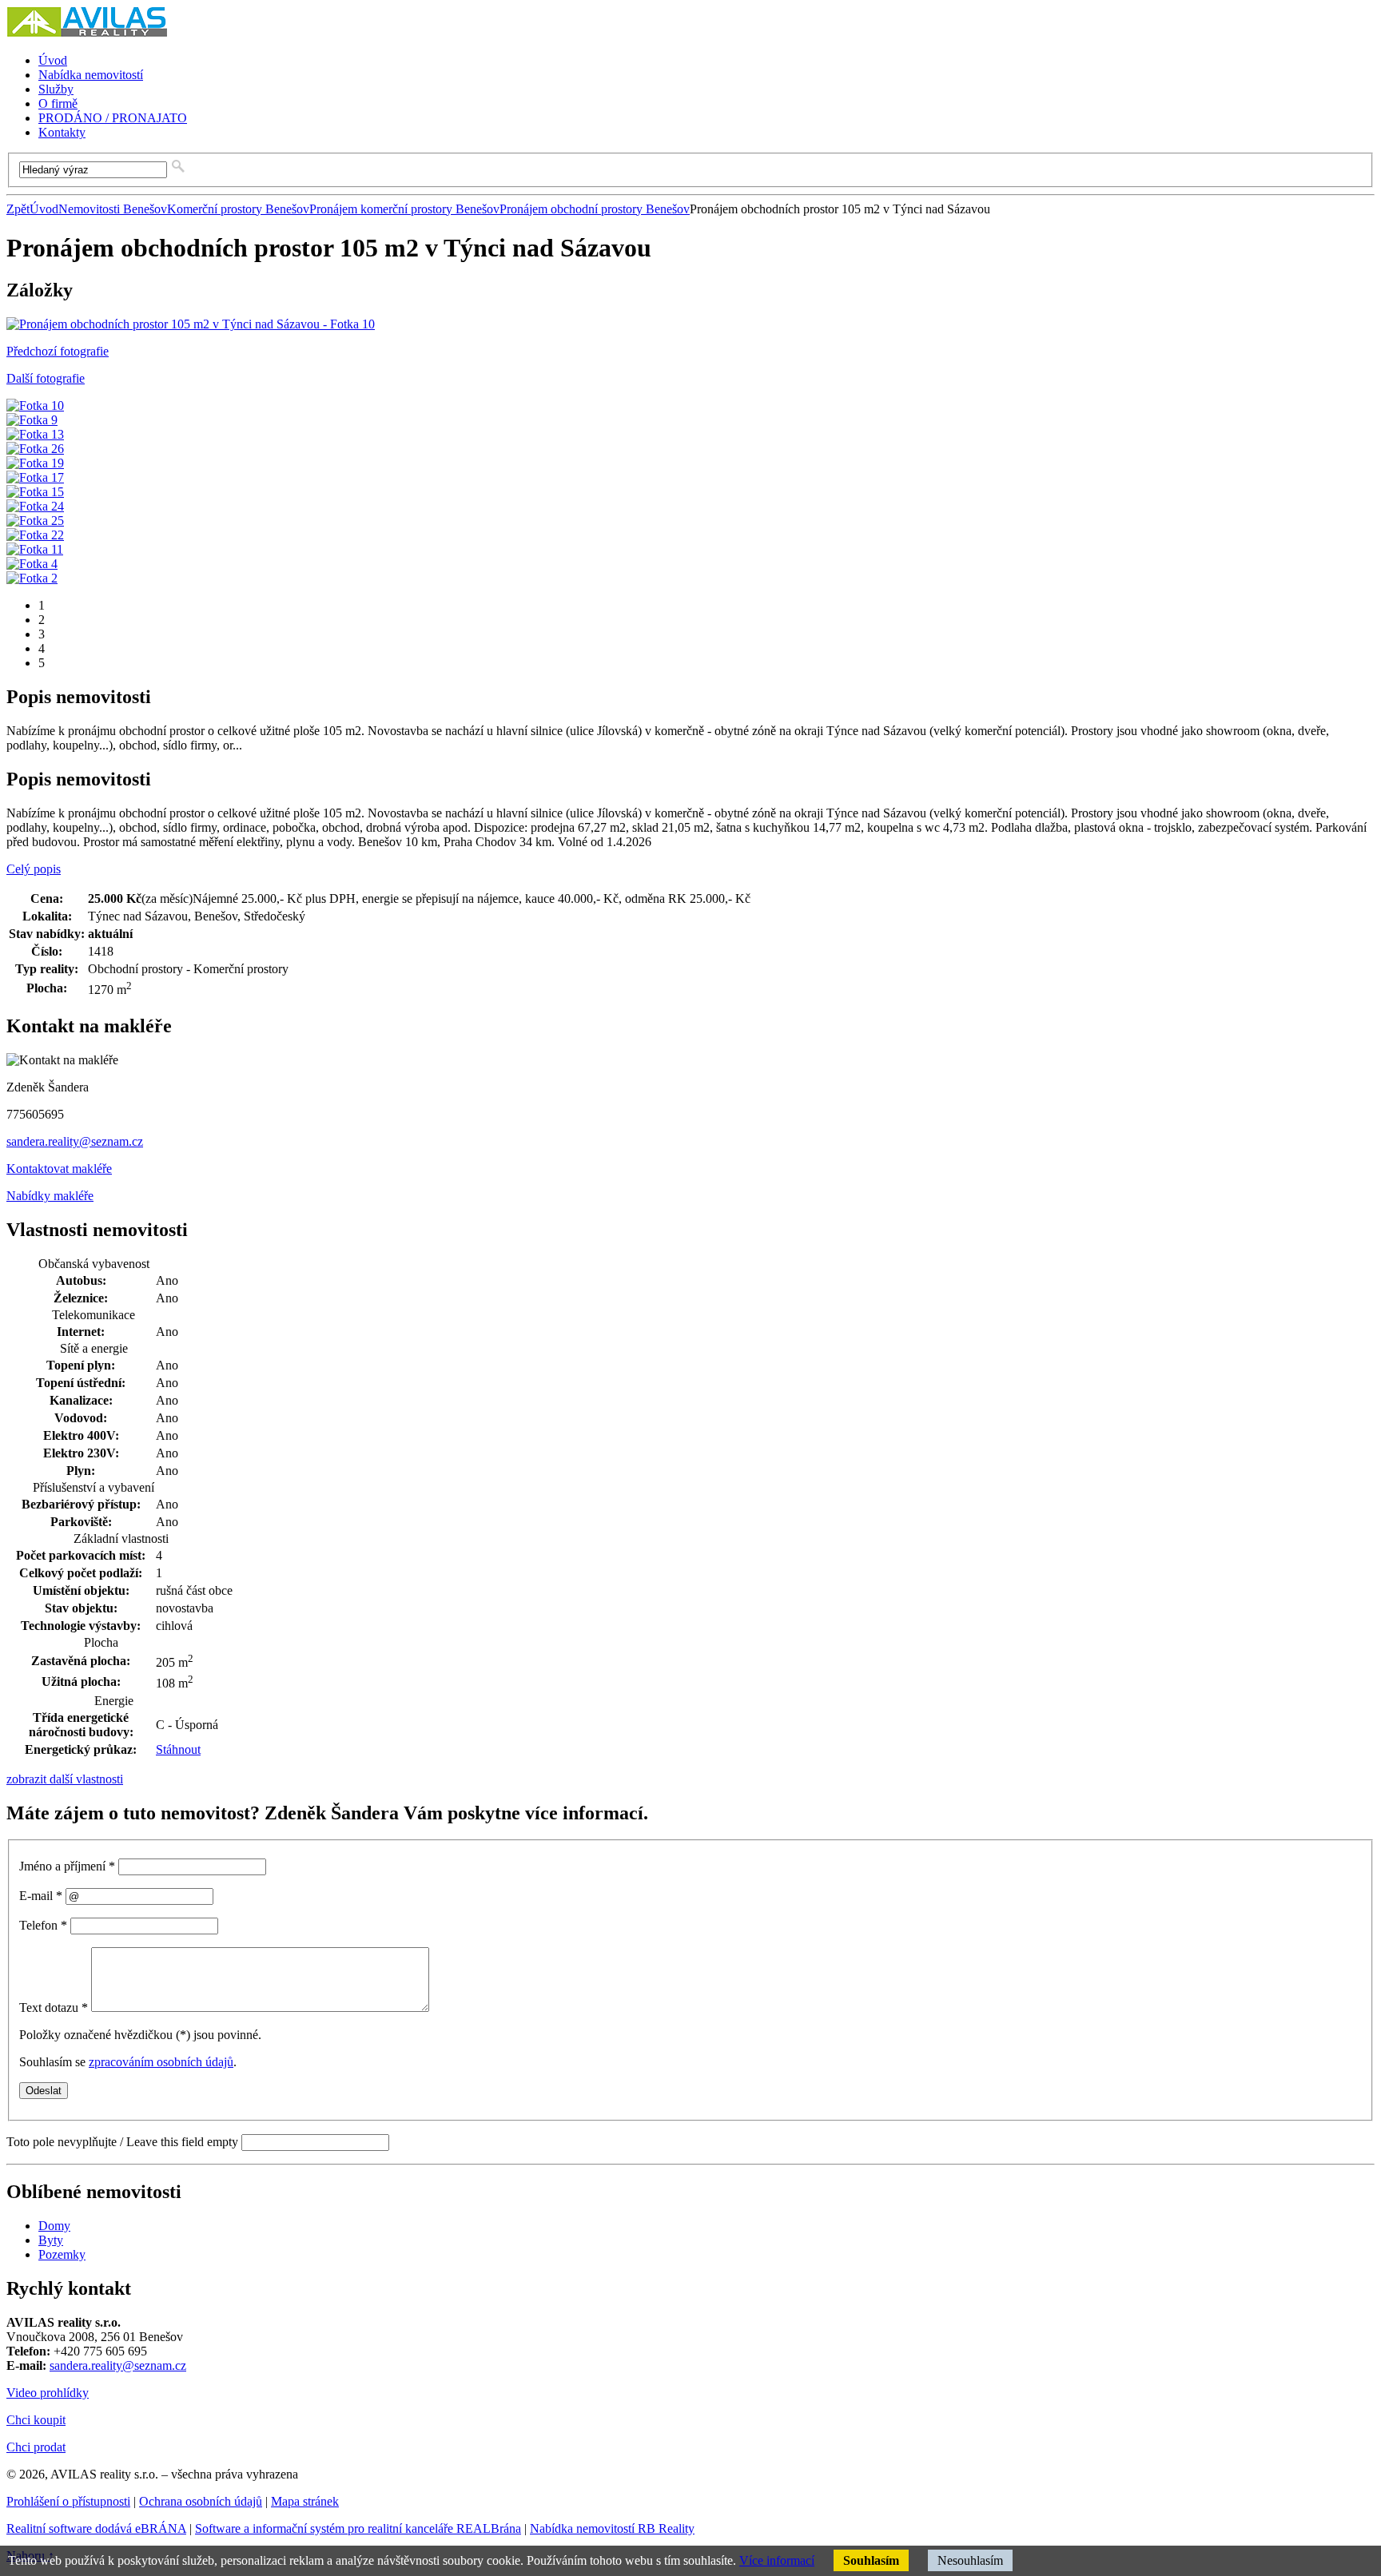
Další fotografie (46, 378)
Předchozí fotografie (58, 351)
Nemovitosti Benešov (113, 209)
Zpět (18, 209)
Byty (51, 2240)
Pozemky (62, 2254)
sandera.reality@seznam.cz (75, 1141)
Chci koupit (36, 2420)
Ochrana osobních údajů (201, 2501)
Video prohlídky (48, 2393)
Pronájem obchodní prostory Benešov (595, 209)
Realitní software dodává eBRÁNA (96, 2528)
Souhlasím (871, 2560)
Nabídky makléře (50, 1196)
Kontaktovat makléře (59, 1169)
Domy (54, 2226)
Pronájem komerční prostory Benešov (404, 209)
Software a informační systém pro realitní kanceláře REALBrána (358, 2528)
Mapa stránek (305, 2501)
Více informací (777, 2560)
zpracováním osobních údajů (161, 2062)
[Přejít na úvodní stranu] (87, 33)
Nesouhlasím (970, 2560)
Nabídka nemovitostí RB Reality (612, 2528)
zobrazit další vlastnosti (65, 1779)
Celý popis (34, 869)
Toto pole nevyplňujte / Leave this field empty (122, 2142)
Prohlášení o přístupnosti (68, 2501)
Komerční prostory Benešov (238, 209)
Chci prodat (36, 2447)
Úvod (44, 209)
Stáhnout (178, 1749)
